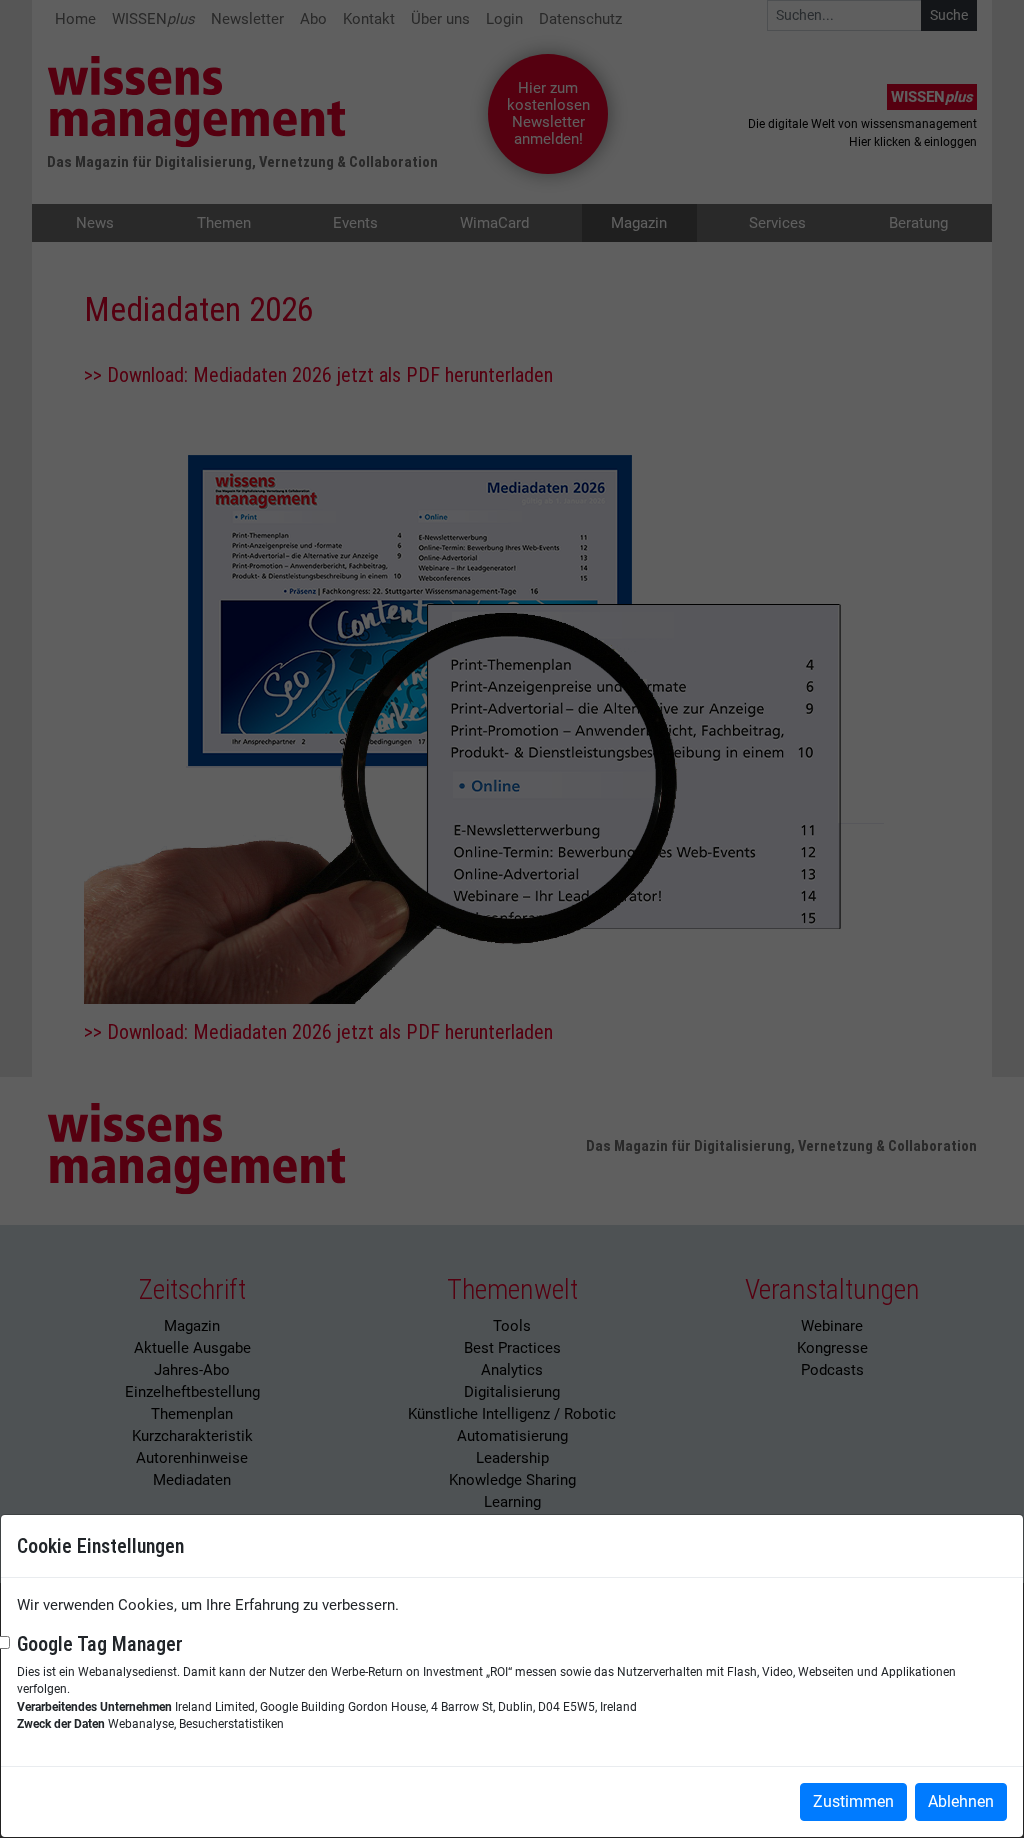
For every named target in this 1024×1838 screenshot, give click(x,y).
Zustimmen (853, 1801)
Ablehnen (961, 1801)
